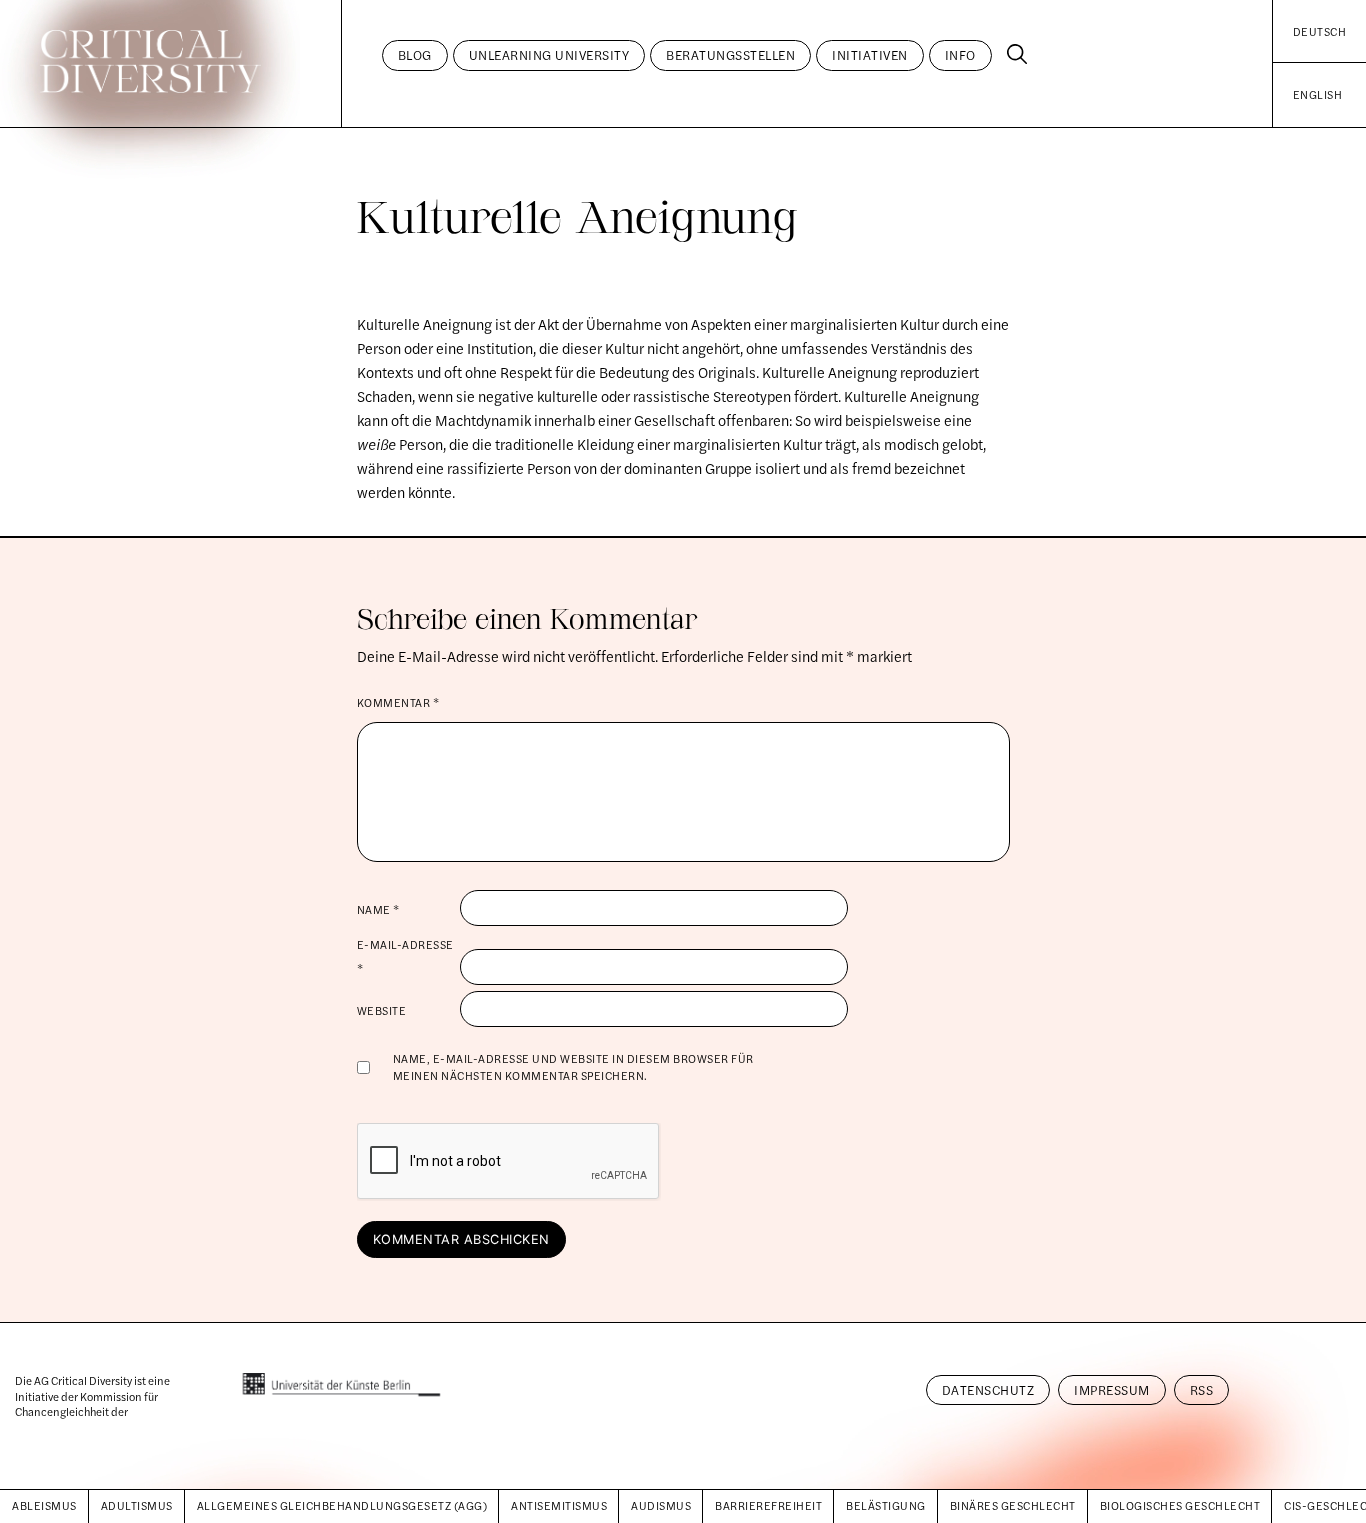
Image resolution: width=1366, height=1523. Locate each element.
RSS (1202, 1390)
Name (378, 909)
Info (960, 55)
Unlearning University (549, 55)
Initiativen (870, 55)
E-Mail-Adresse (405, 956)
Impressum (1112, 1390)
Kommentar (398, 702)
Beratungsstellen (730, 55)
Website (382, 1010)
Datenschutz (988, 1390)
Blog (415, 55)
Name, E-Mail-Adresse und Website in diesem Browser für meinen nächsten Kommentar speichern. (573, 1066)
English (1318, 94)
